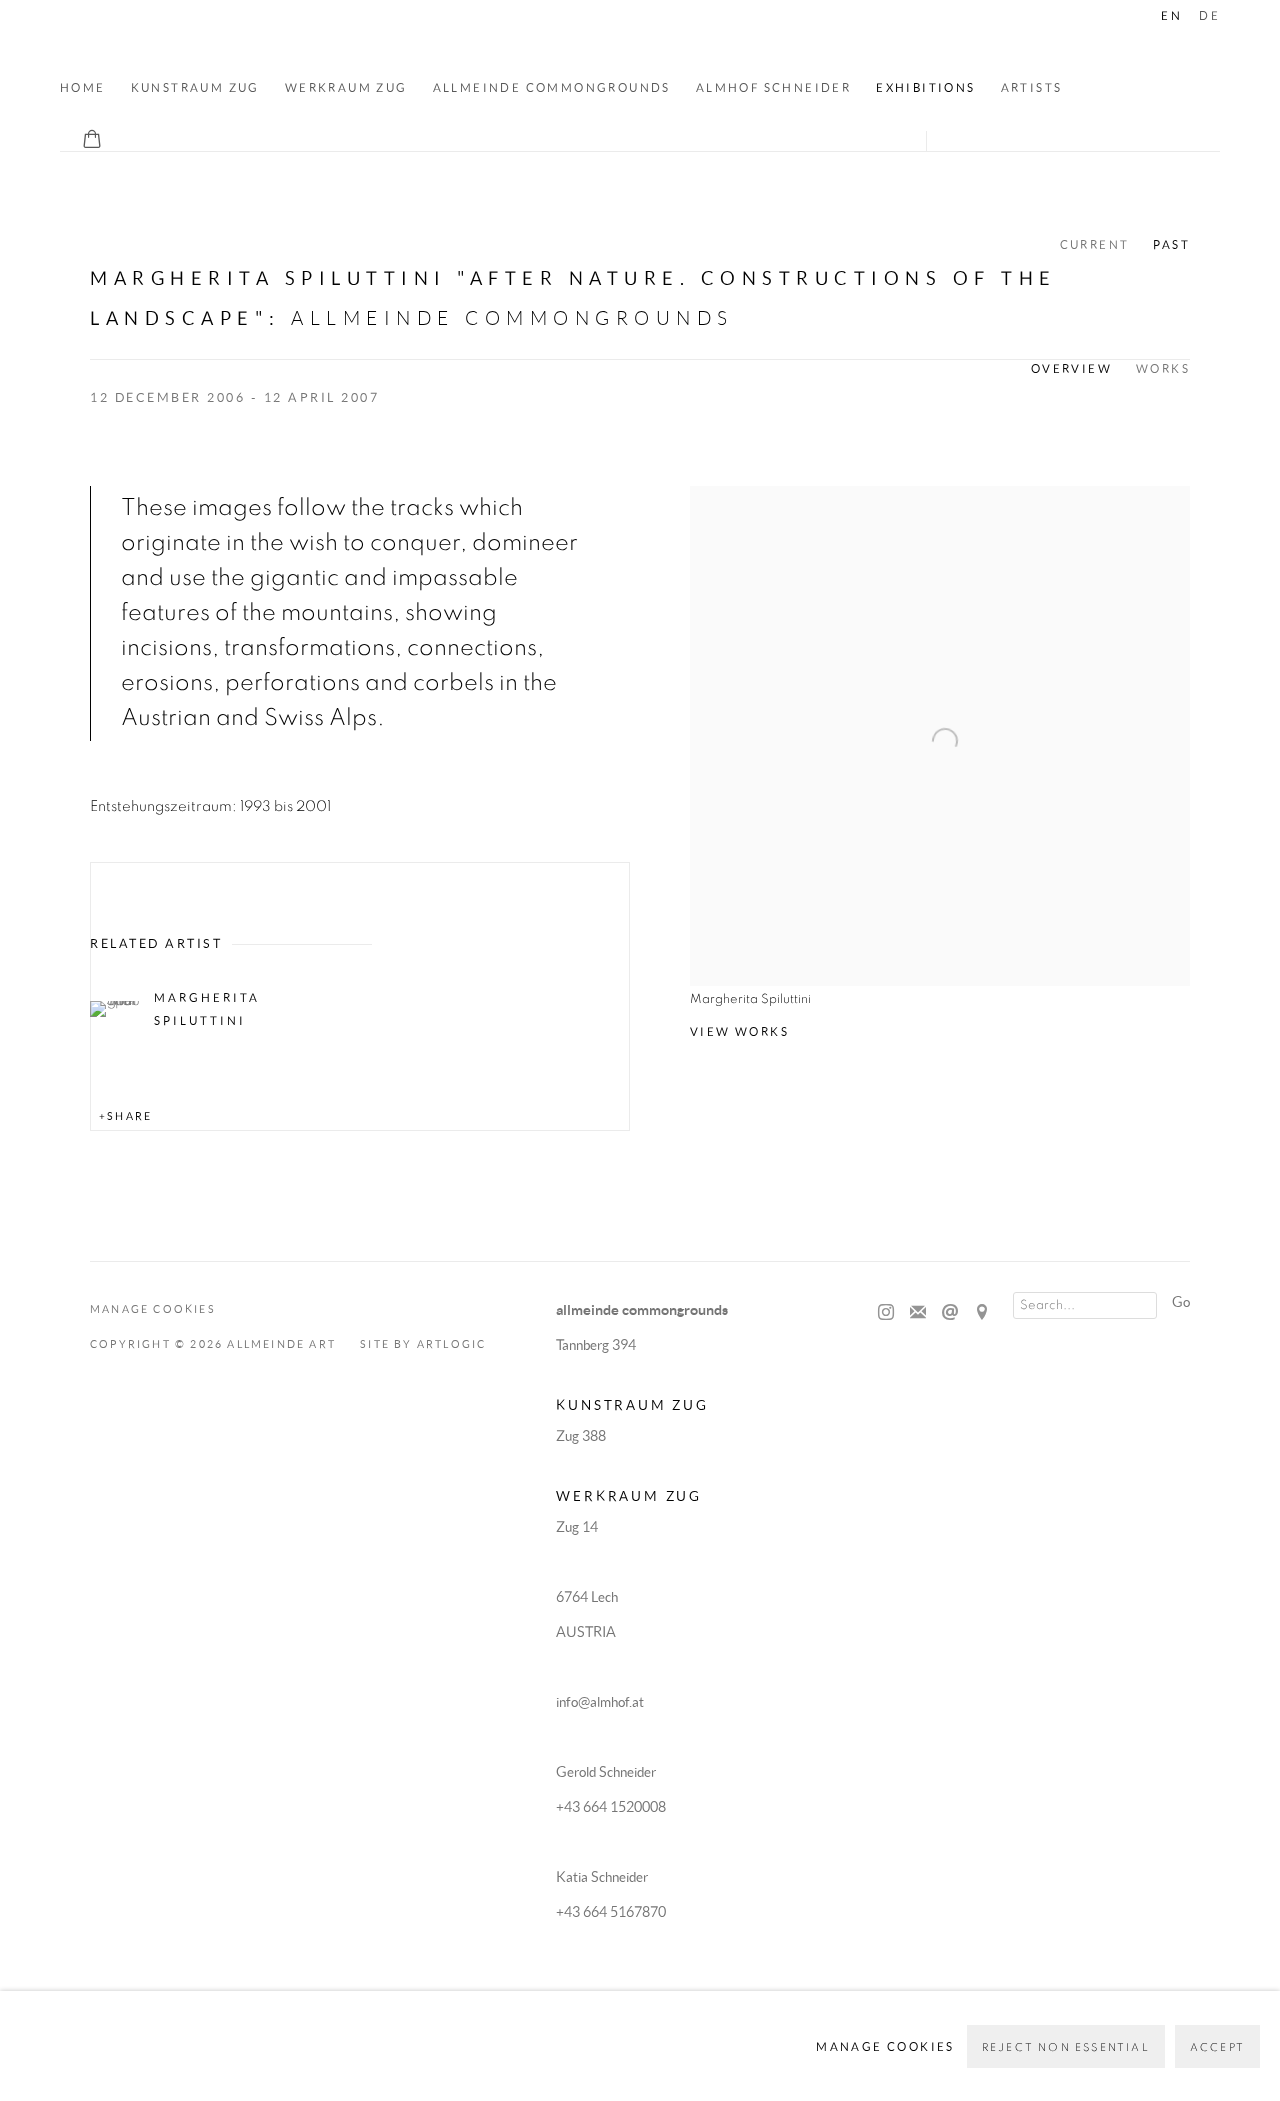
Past (1171, 244)
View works (739, 1031)
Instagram (886, 1313)
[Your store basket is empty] (92, 141)
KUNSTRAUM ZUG (195, 87)
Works (1163, 368)
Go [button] (1181, 1302)
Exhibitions (925, 87)
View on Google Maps (982, 1313)
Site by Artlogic (423, 1344)
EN (1171, 15)
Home (83, 87)
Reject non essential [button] (1066, 2047)
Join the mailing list (918, 1313)
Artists (1032, 87)
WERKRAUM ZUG (346, 87)
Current (1095, 244)
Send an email (950, 1313)
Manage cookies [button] (153, 1309)
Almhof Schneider (773, 87)
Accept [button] (1217, 2047)
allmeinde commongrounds (552, 87)
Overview (1071, 368)
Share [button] (129, 1116)
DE (1209, 15)
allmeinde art (198, 42)
